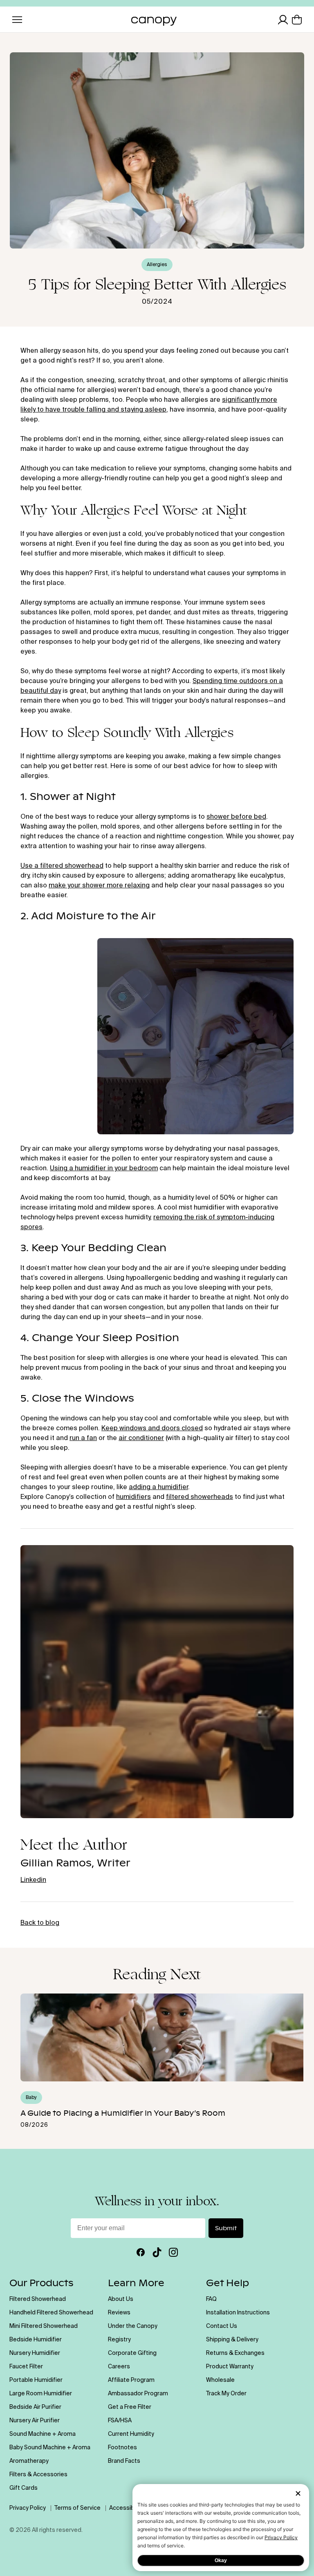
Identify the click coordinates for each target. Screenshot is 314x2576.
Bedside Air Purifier (35, 2407)
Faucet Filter (26, 2367)
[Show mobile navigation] (17, 20)
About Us (121, 2299)
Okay (221, 2560)
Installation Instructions (238, 2313)
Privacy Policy (281, 2537)
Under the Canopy (133, 2326)
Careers (119, 2367)
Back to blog (40, 1923)
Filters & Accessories (38, 2475)
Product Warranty (230, 2367)
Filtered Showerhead (38, 2299)
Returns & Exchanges (235, 2353)
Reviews (119, 2313)
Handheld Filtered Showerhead (51, 2313)
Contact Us (222, 2326)
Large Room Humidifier (41, 2394)
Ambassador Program (138, 2394)
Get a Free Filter (130, 2407)
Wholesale (220, 2380)
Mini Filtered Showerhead (44, 2326)
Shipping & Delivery (232, 2340)
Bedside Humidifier (36, 2340)
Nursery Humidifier (35, 2353)
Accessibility (126, 2508)
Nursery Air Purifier (35, 2421)
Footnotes (122, 2448)
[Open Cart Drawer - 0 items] (297, 20)
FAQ (211, 2299)
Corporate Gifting (132, 2353)
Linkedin (33, 1880)
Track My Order (226, 2394)
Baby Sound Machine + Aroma (50, 2448)
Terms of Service (77, 2508)
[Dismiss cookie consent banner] (298, 2494)
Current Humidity (131, 2434)
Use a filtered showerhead (62, 866)
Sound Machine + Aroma (43, 2434)
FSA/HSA (120, 2421)
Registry (119, 2340)
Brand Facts (124, 2461)
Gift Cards (24, 2488)
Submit (226, 2228)
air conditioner (141, 1438)
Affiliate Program (131, 2380)
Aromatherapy (29, 2461)
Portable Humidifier (36, 2380)
